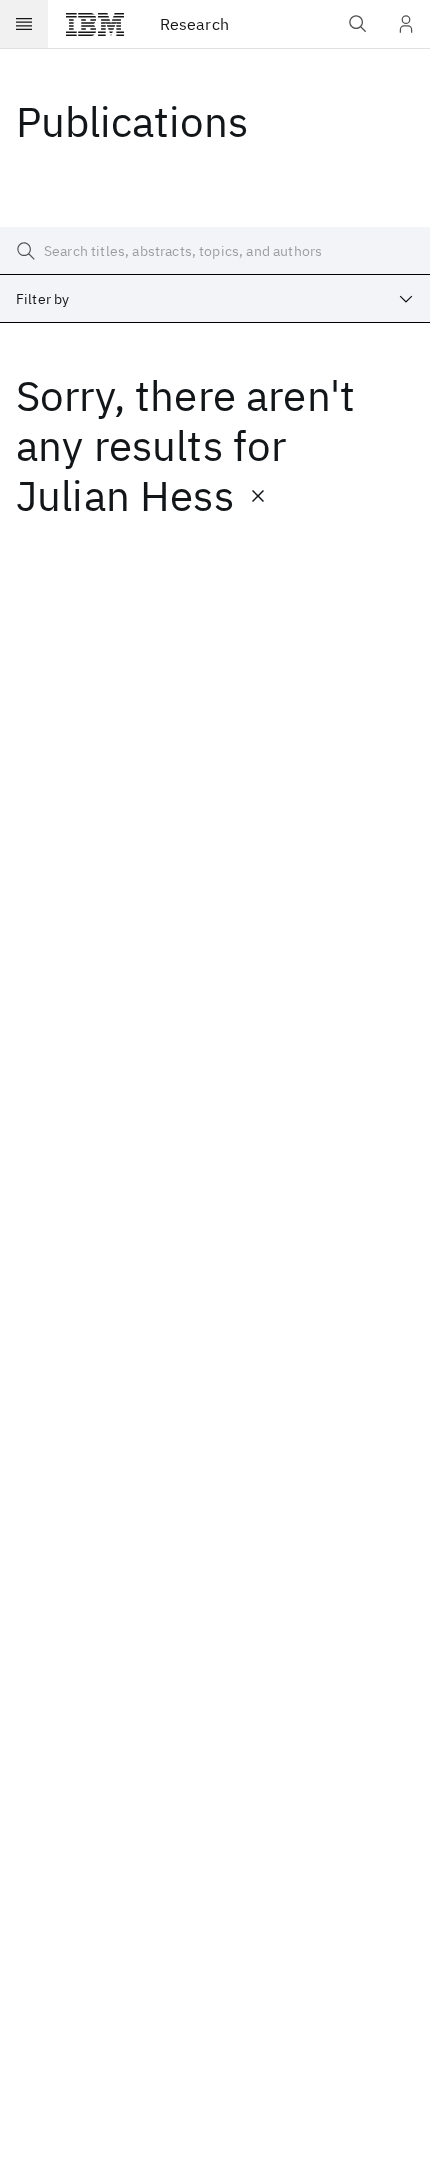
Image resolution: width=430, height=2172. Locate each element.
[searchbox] (215, 251)
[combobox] (215, 299)
